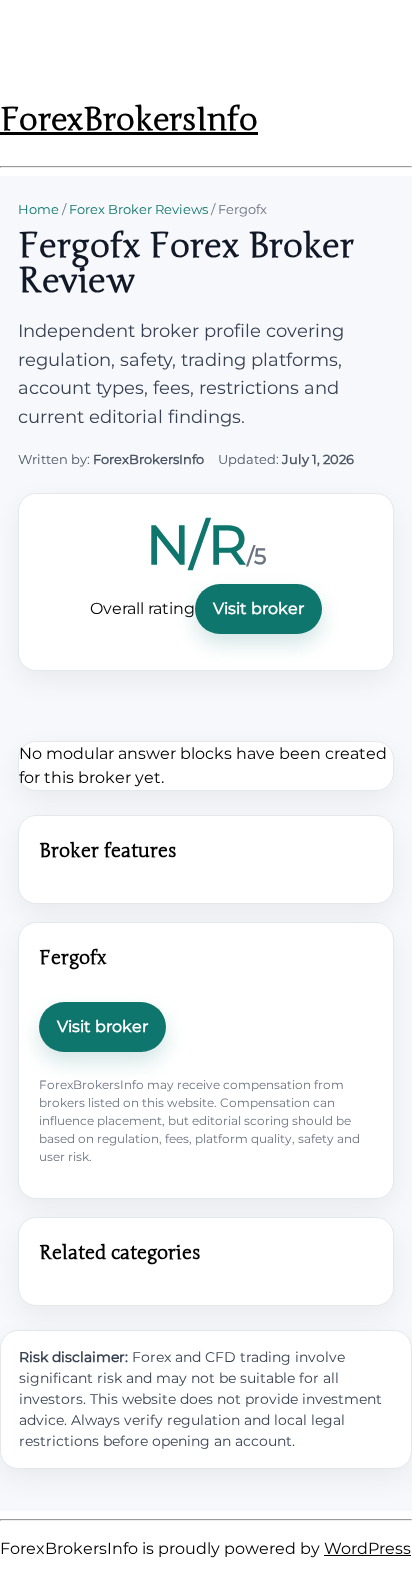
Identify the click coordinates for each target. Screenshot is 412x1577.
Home (38, 209)
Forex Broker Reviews (138, 209)
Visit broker (258, 608)
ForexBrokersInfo (129, 119)
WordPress (367, 1548)
